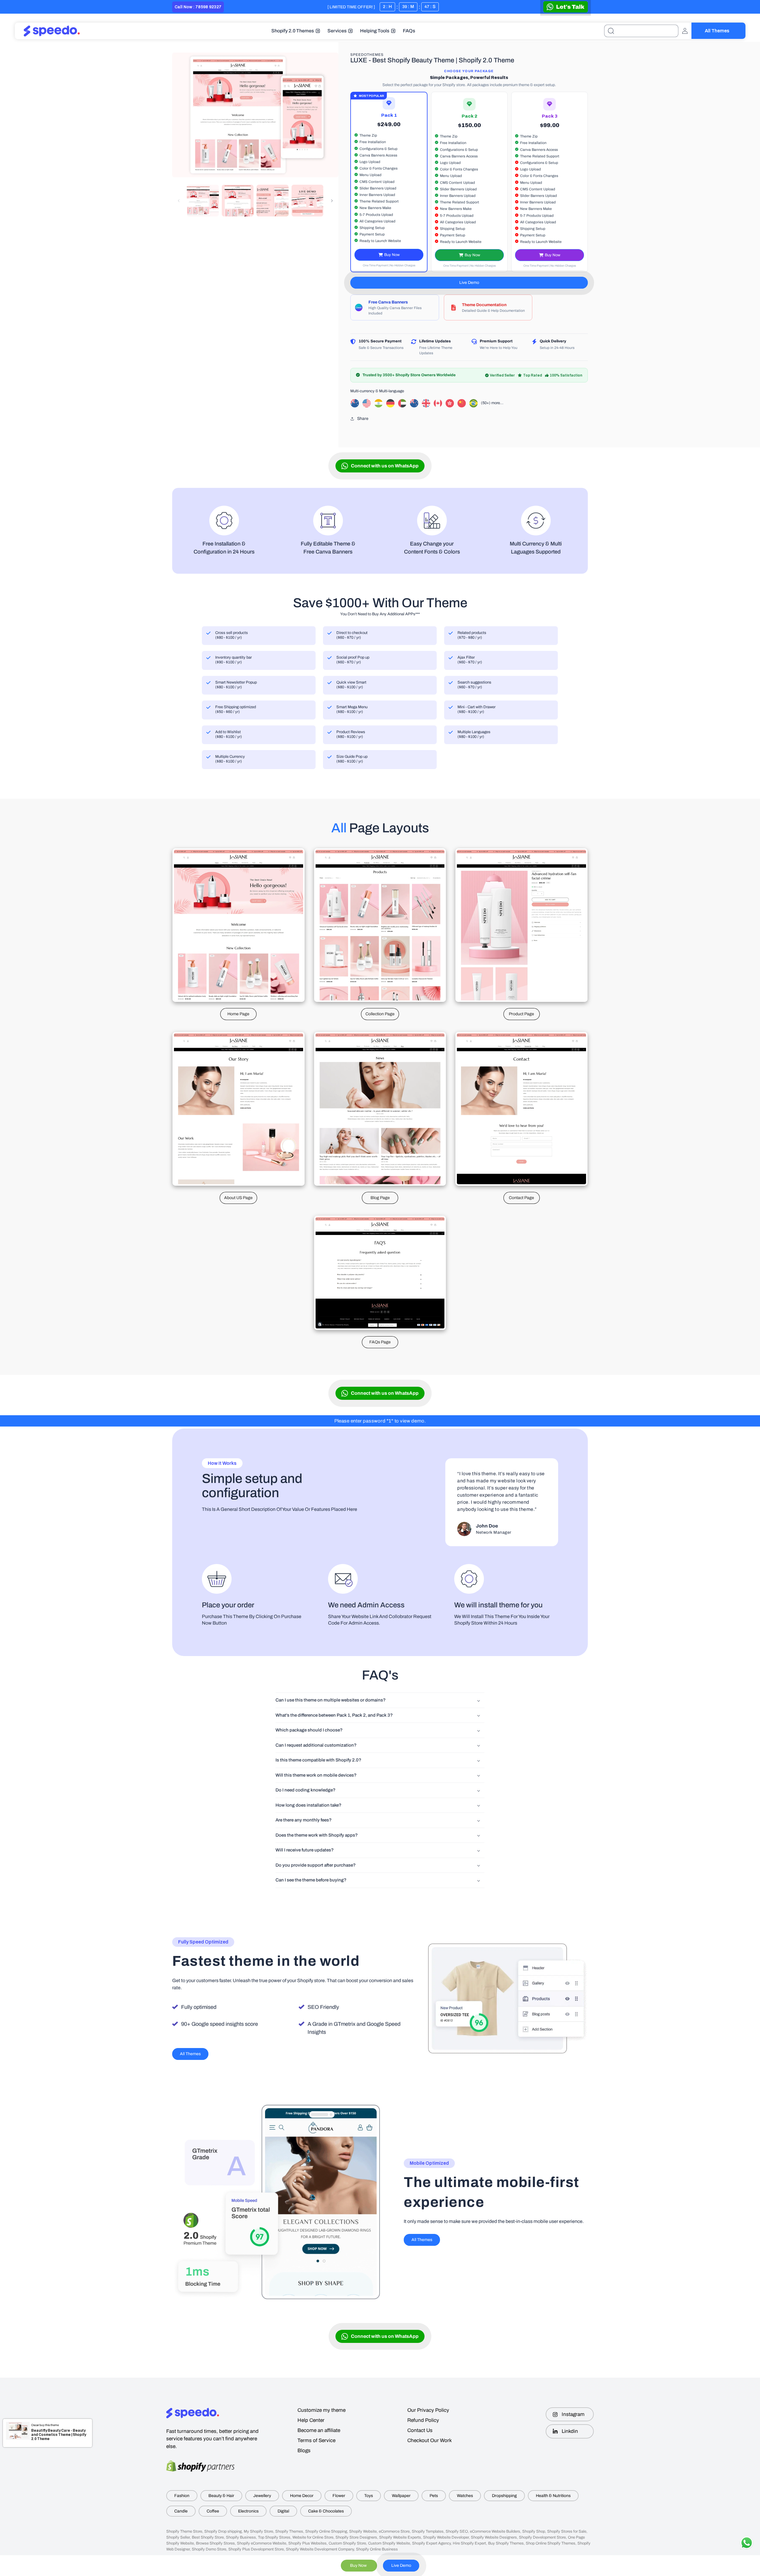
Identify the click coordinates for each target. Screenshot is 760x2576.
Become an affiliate (319, 2430)
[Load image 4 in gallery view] (308, 201)
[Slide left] (179, 201)
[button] (296, 31)
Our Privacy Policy (428, 2410)
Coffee (213, 2511)
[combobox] (641, 31)
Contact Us (420, 2430)
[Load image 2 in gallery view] (238, 201)
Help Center (311, 2420)
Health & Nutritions (553, 2496)
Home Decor (302, 2496)
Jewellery (262, 2496)
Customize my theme (322, 2410)
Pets (434, 2496)
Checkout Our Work (430, 2440)
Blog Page (380, 1198)
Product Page (521, 1014)
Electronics (248, 2511)
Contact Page (521, 1198)
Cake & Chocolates (326, 2511)
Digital (283, 2511)
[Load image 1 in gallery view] (203, 201)
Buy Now (392, 255)
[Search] (611, 31)
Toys (369, 2496)
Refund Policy (423, 2420)
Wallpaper (401, 2496)
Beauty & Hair (221, 2496)
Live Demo (469, 283)
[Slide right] (332, 201)
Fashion (182, 2496)
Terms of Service (316, 2440)
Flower (339, 2496)
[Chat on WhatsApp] (566, 7)
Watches (465, 2496)
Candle (181, 2511)
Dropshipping (504, 2496)
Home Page (238, 1014)
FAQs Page (380, 1342)
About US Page (238, 1198)
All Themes (717, 31)
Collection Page (380, 1014)
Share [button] (363, 419)
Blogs (304, 2451)
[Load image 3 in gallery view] (273, 201)
